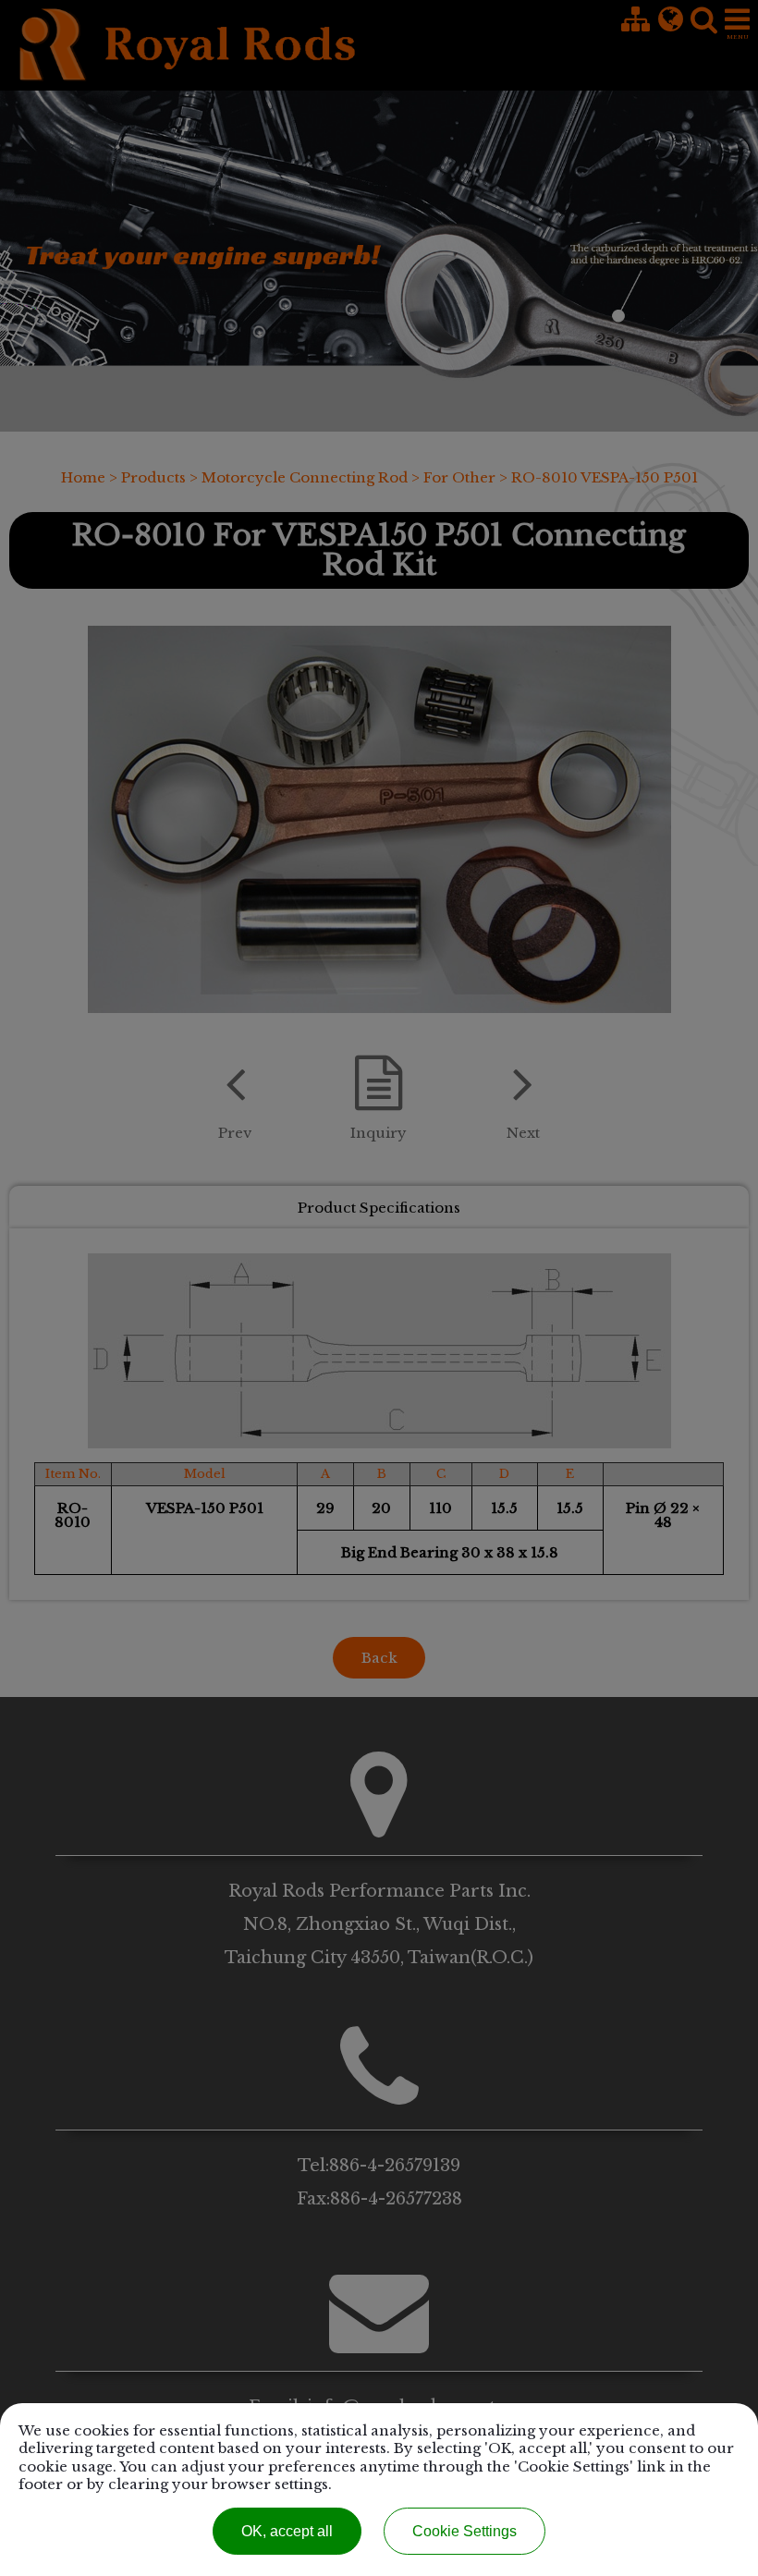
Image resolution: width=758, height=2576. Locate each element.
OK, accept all (287, 2531)
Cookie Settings (465, 2531)
